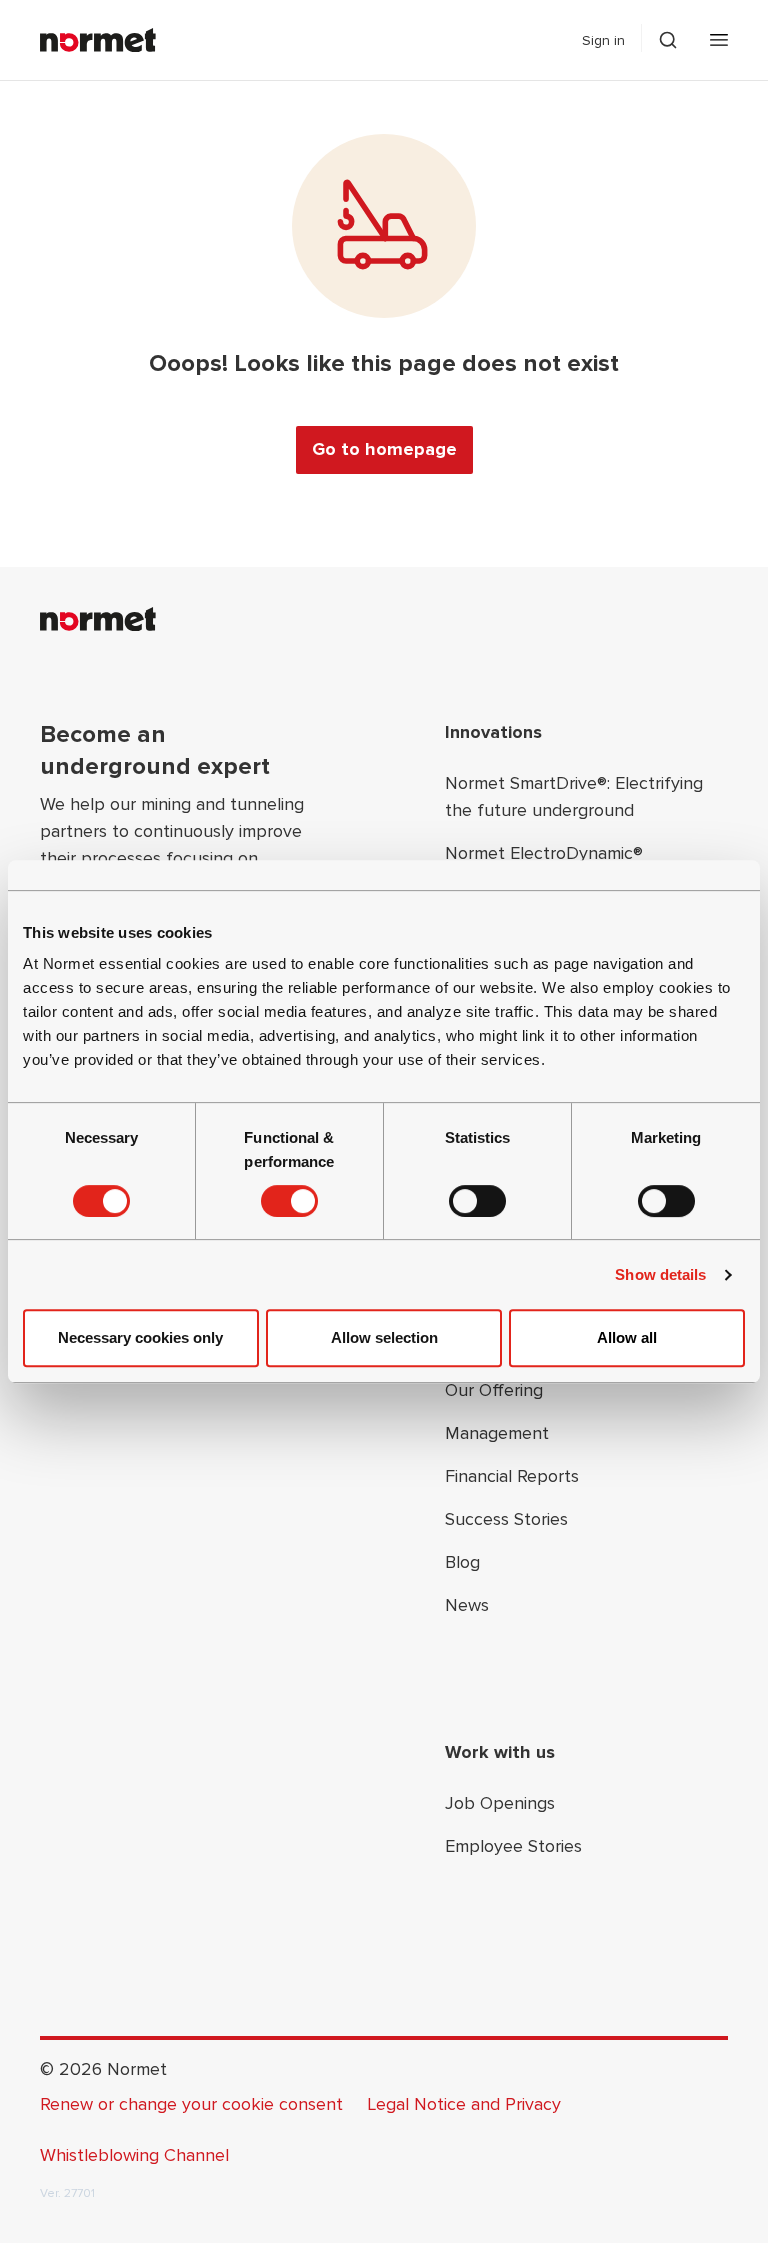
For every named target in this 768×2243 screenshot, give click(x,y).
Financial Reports (512, 1476)
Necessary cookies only (140, 1337)
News (467, 1605)
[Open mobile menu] (719, 40)
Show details (660, 1274)
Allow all (627, 1337)
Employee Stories (513, 1846)
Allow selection (384, 1337)
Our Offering (494, 1390)
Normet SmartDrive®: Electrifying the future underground (574, 796)
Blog (462, 1562)
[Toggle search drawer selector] (668, 40)
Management (497, 1433)
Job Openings (500, 1803)
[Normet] (98, 40)
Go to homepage (384, 449)
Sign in (603, 40)
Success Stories (506, 1519)
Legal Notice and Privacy (464, 2104)
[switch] (289, 1201)
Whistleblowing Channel (134, 2155)
